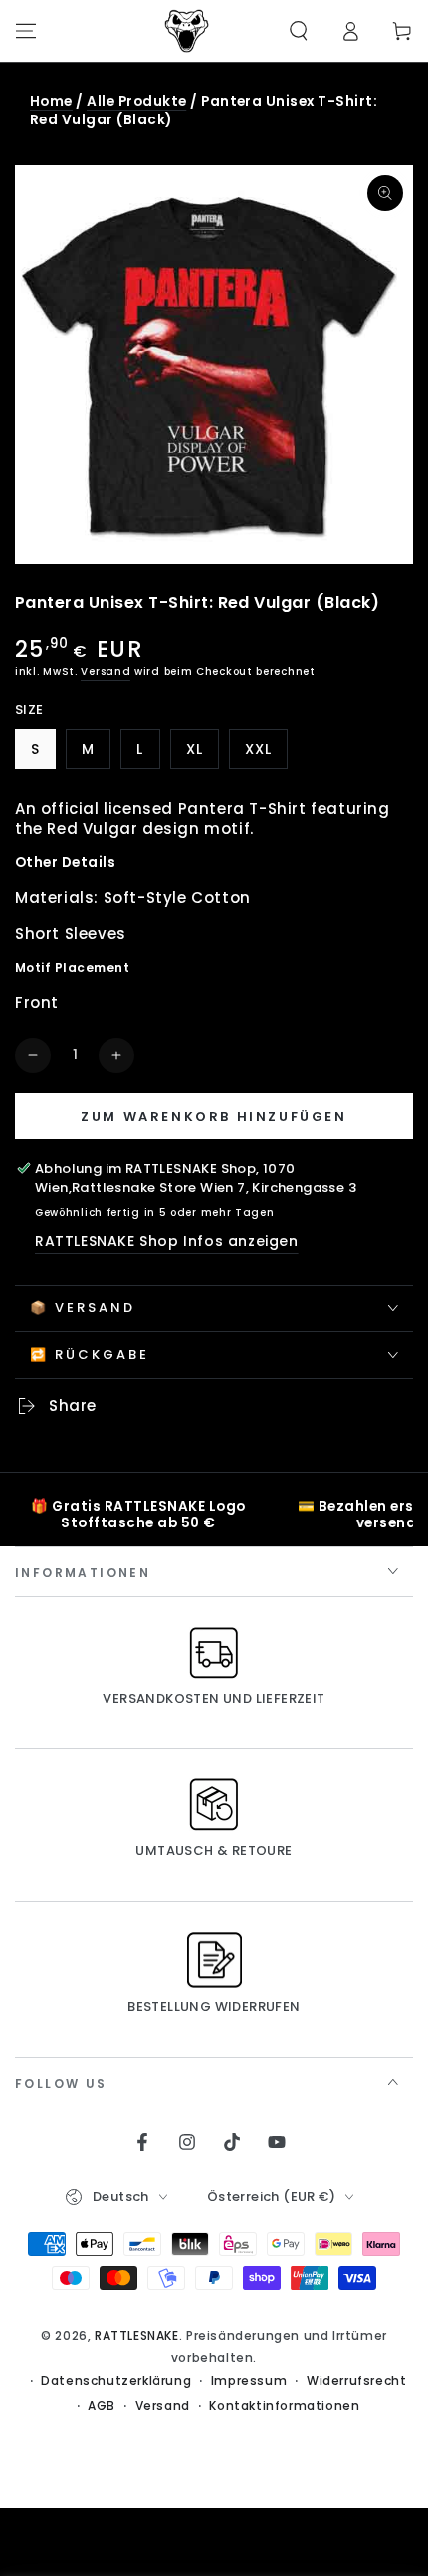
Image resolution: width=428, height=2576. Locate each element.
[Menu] (26, 31)
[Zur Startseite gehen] (187, 31)
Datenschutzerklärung (116, 2381)
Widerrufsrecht (356, 2381)
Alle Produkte (136, 101)
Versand (106, 672)
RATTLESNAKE (137, 2336)
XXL (266, 754)
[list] (214, 1514)
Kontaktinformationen (284, 2406)
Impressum (249, 2381)
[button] (299, 31)
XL (202, 754)
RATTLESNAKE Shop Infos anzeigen (167, 1241)
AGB (102, 2406)
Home (51, 101)
